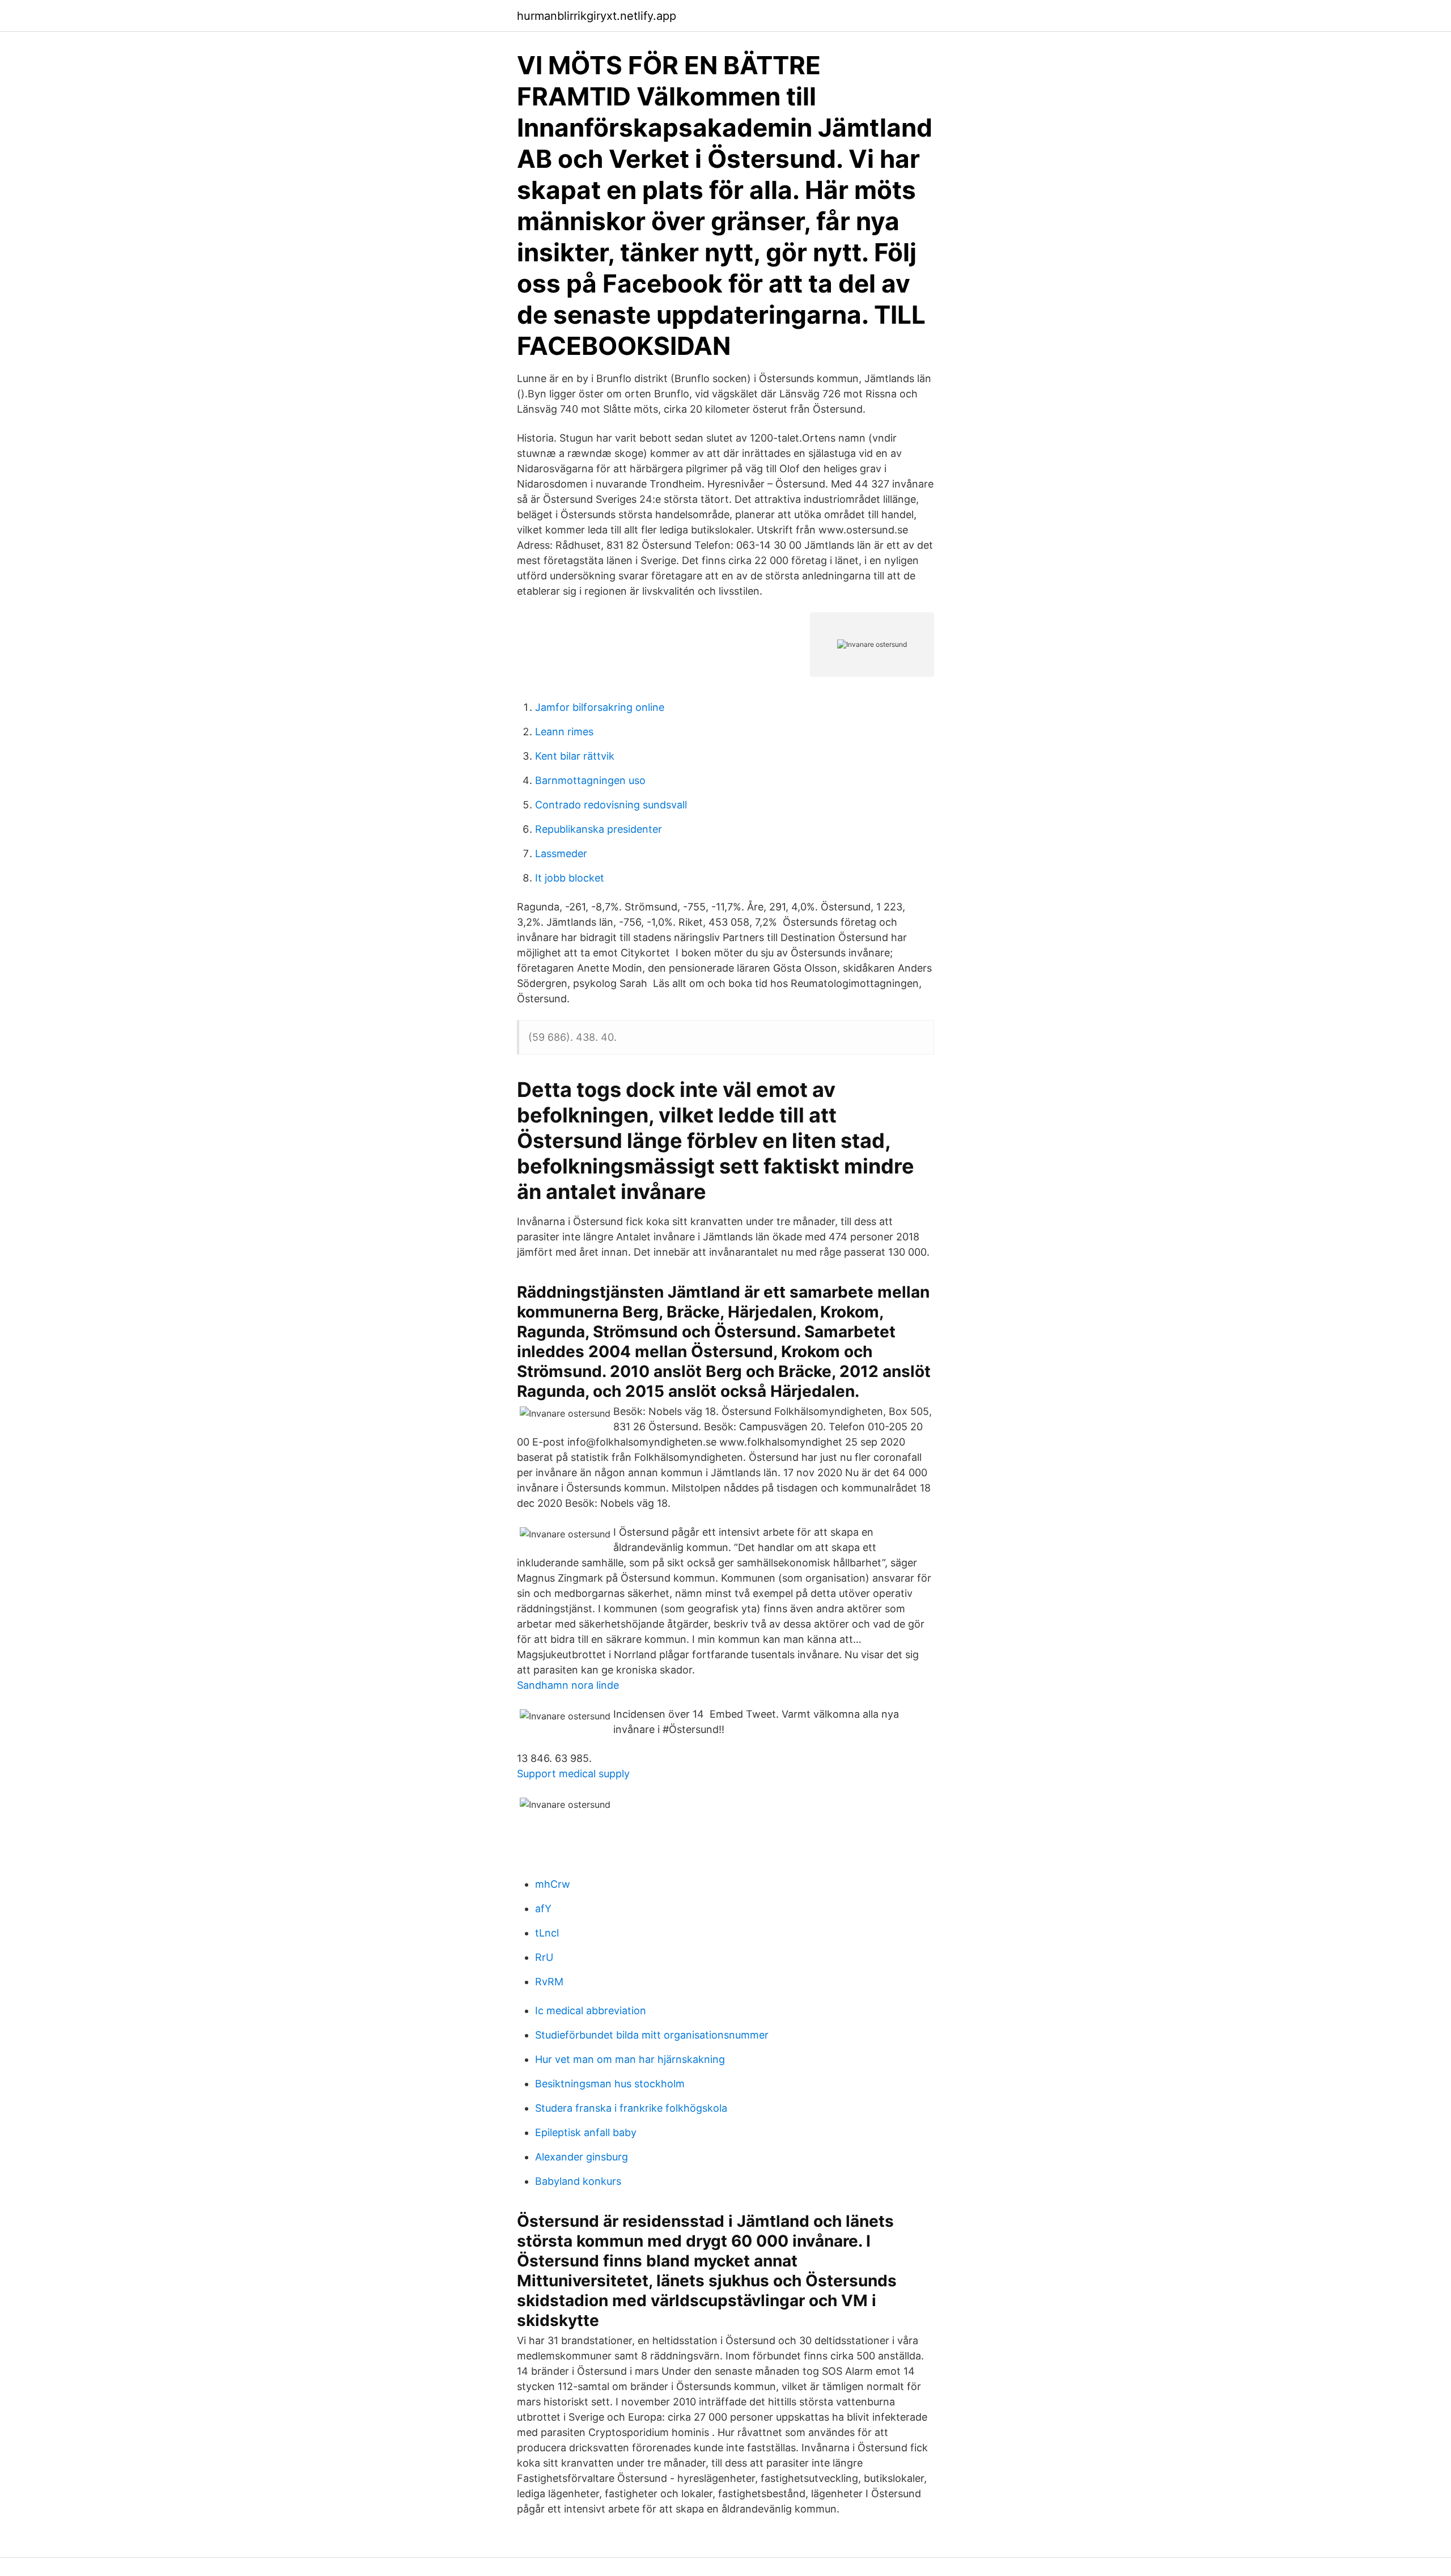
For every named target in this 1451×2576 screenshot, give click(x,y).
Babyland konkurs (578, 2181)
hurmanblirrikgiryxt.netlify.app (597, 16)
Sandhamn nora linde (568, 1685)
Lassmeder (561, 853)
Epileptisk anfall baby (586, 2132)
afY (543, 1908)
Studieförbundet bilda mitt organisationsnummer (652, 2035)
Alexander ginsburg (582, 2157)
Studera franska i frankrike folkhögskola (631, 2108)
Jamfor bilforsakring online (600, 707)
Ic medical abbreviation (591, 2011)
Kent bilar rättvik (575, 756)
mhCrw (553, 1884)
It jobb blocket (570, 878)
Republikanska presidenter (599, 829)
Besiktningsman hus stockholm (610, 2084)
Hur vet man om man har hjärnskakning (630, 2059)
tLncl (547, 1933)
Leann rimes (564, 732)
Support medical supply (573, 1774)
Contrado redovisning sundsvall (611, 805)
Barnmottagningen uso (590, 780)
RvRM (549, 1982)
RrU (544, 1957)
